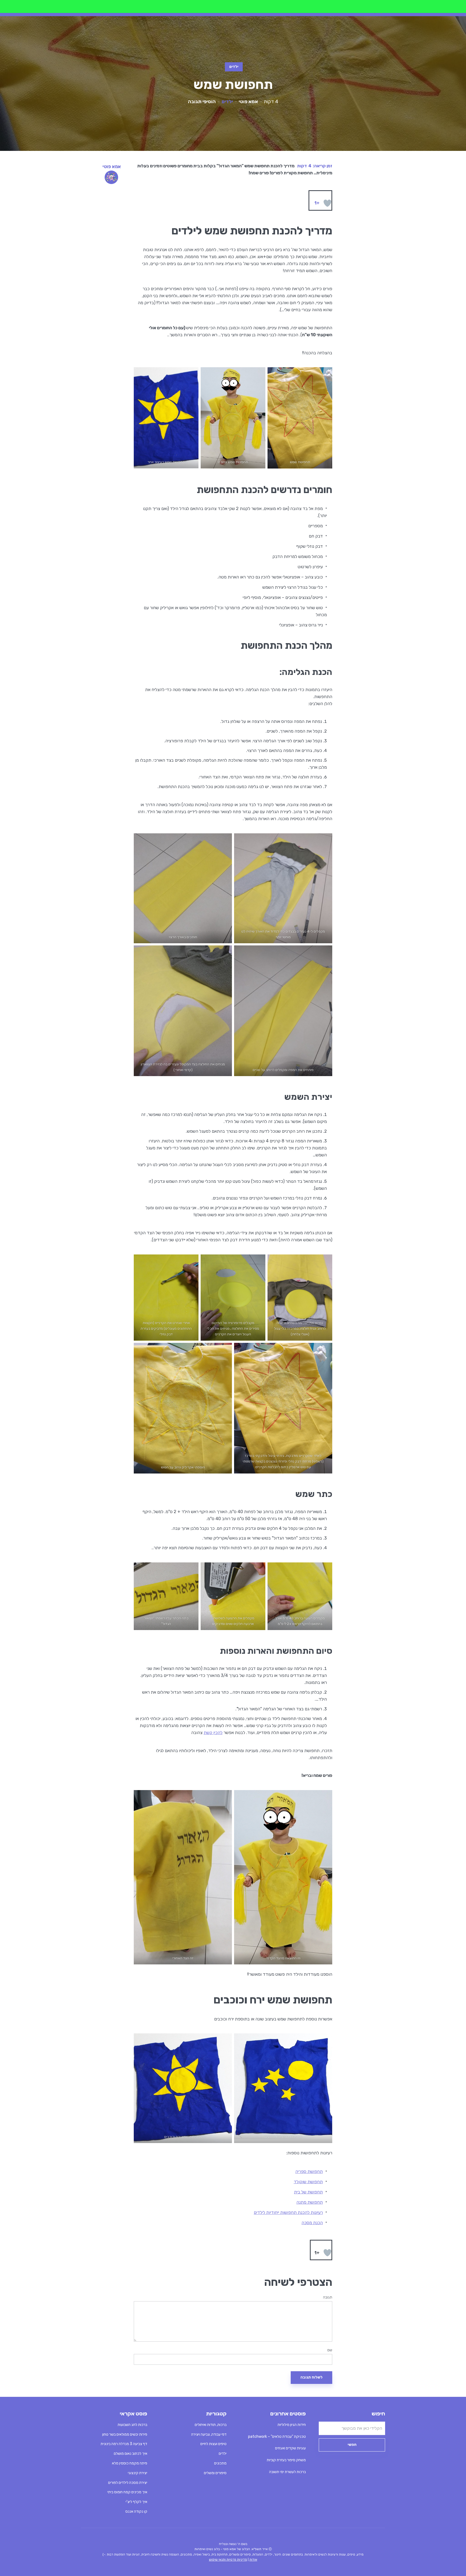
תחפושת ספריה (309, 2171)
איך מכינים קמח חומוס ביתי (127, 2492)
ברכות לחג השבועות (132, 2425)
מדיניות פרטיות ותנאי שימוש (228, 2560)
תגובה (328, 2297)
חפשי (352, 2445)
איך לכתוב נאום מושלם (131, 2454)
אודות (253, 2560)
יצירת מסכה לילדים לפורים (128, 2483)
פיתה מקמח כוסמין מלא (130, 2463)
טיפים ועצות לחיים (213, 2444)
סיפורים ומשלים (215, 2473)
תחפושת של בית (308, 2192)
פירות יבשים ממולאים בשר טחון (125, 2434)
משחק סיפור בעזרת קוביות (286, 2460)
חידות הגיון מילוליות (292, 2425)
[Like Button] (327, 203)
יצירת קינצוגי (138, 2473)
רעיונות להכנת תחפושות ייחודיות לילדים (288, 2212)
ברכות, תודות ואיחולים (211, 2425)
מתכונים (220, 2463)
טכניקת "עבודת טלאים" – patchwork (277, 2437)
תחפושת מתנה (310, 2202)
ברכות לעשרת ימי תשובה (287, 2472)
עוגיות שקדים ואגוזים (290, 2448)
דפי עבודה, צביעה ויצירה (209, 2434)
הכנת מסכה (312, 2223)
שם (330, 2350)
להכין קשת (213, 1733)
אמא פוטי (248, 102)
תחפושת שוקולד (308, 2182)
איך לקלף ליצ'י (136, 2502)
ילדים (234, 67)
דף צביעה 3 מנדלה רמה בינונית (124, 2444)
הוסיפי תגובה (202, 102)
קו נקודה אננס (136, 2511)
